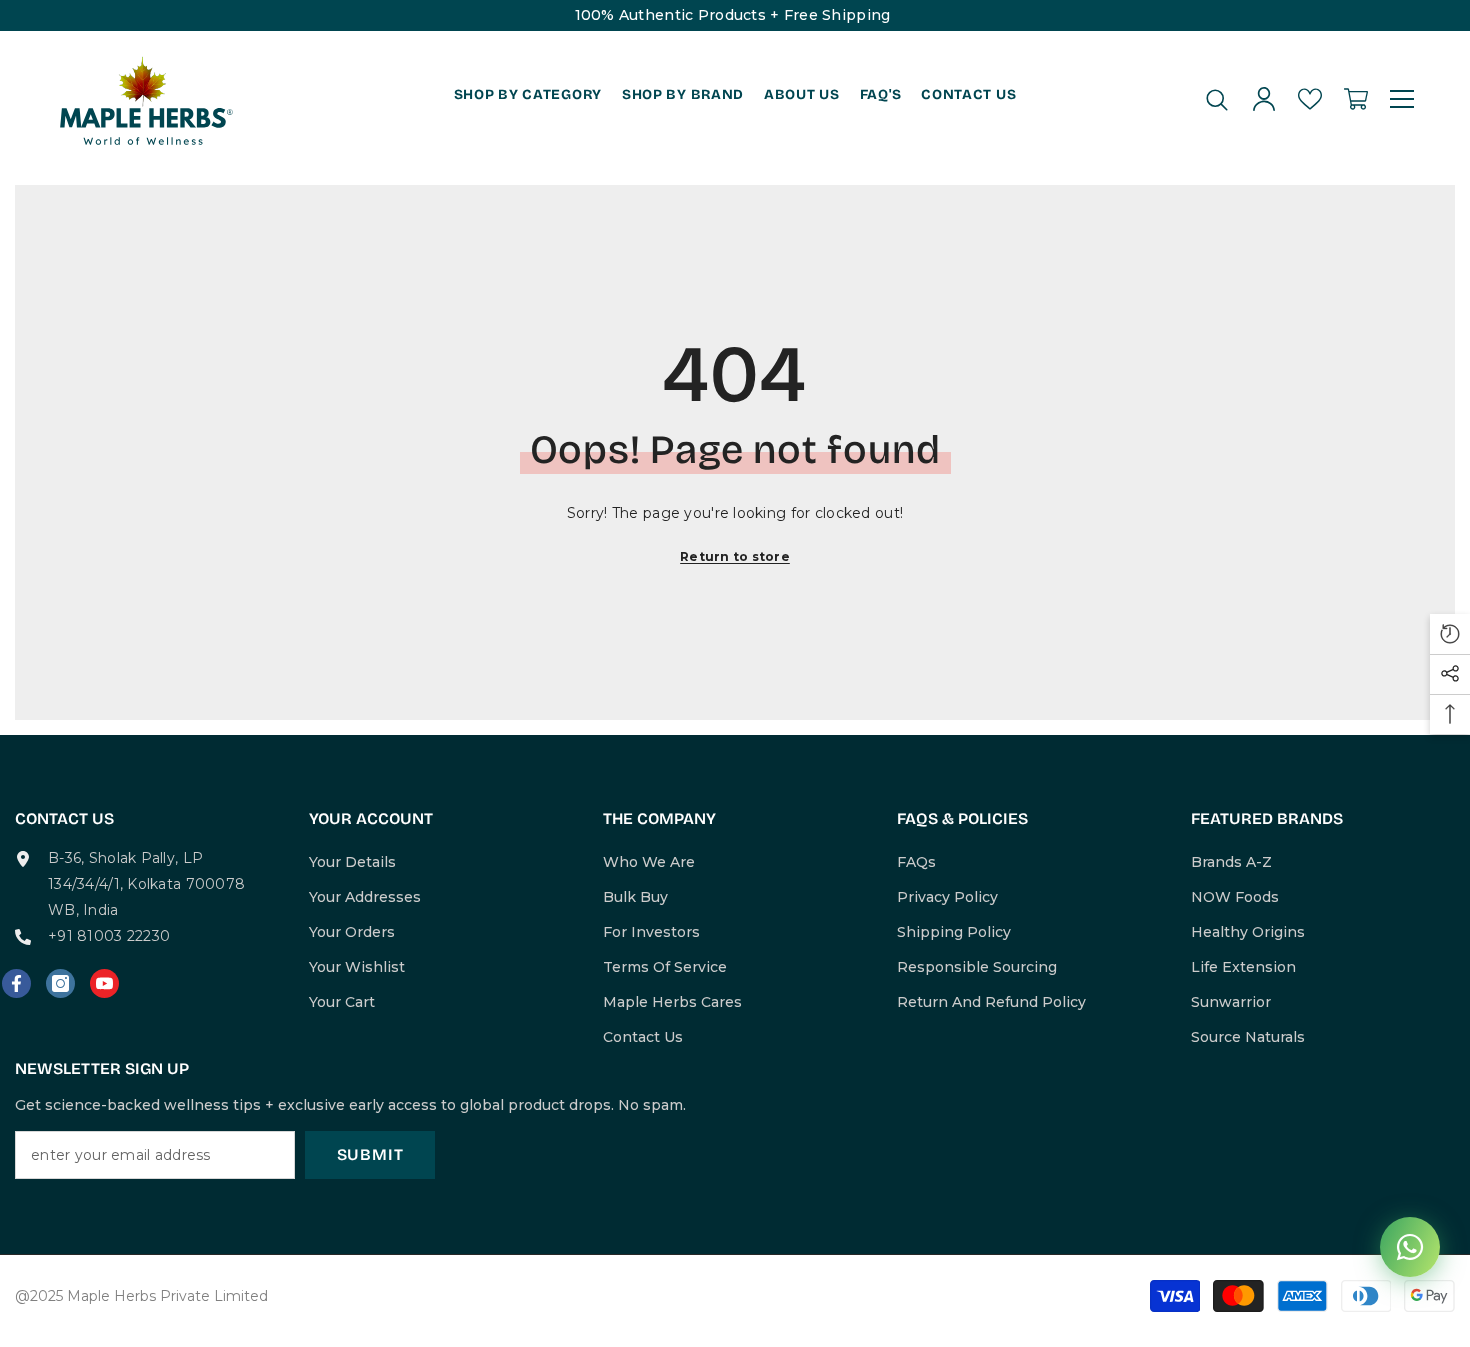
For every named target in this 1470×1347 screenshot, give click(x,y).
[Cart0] (1356, 99)
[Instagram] (60, 983)
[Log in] (1264, 99)
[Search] (1217, 99)
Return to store (735, 556)
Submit (370, 1154)
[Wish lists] (1310, 99)
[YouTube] (104, 983)
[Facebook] (16, 983)
